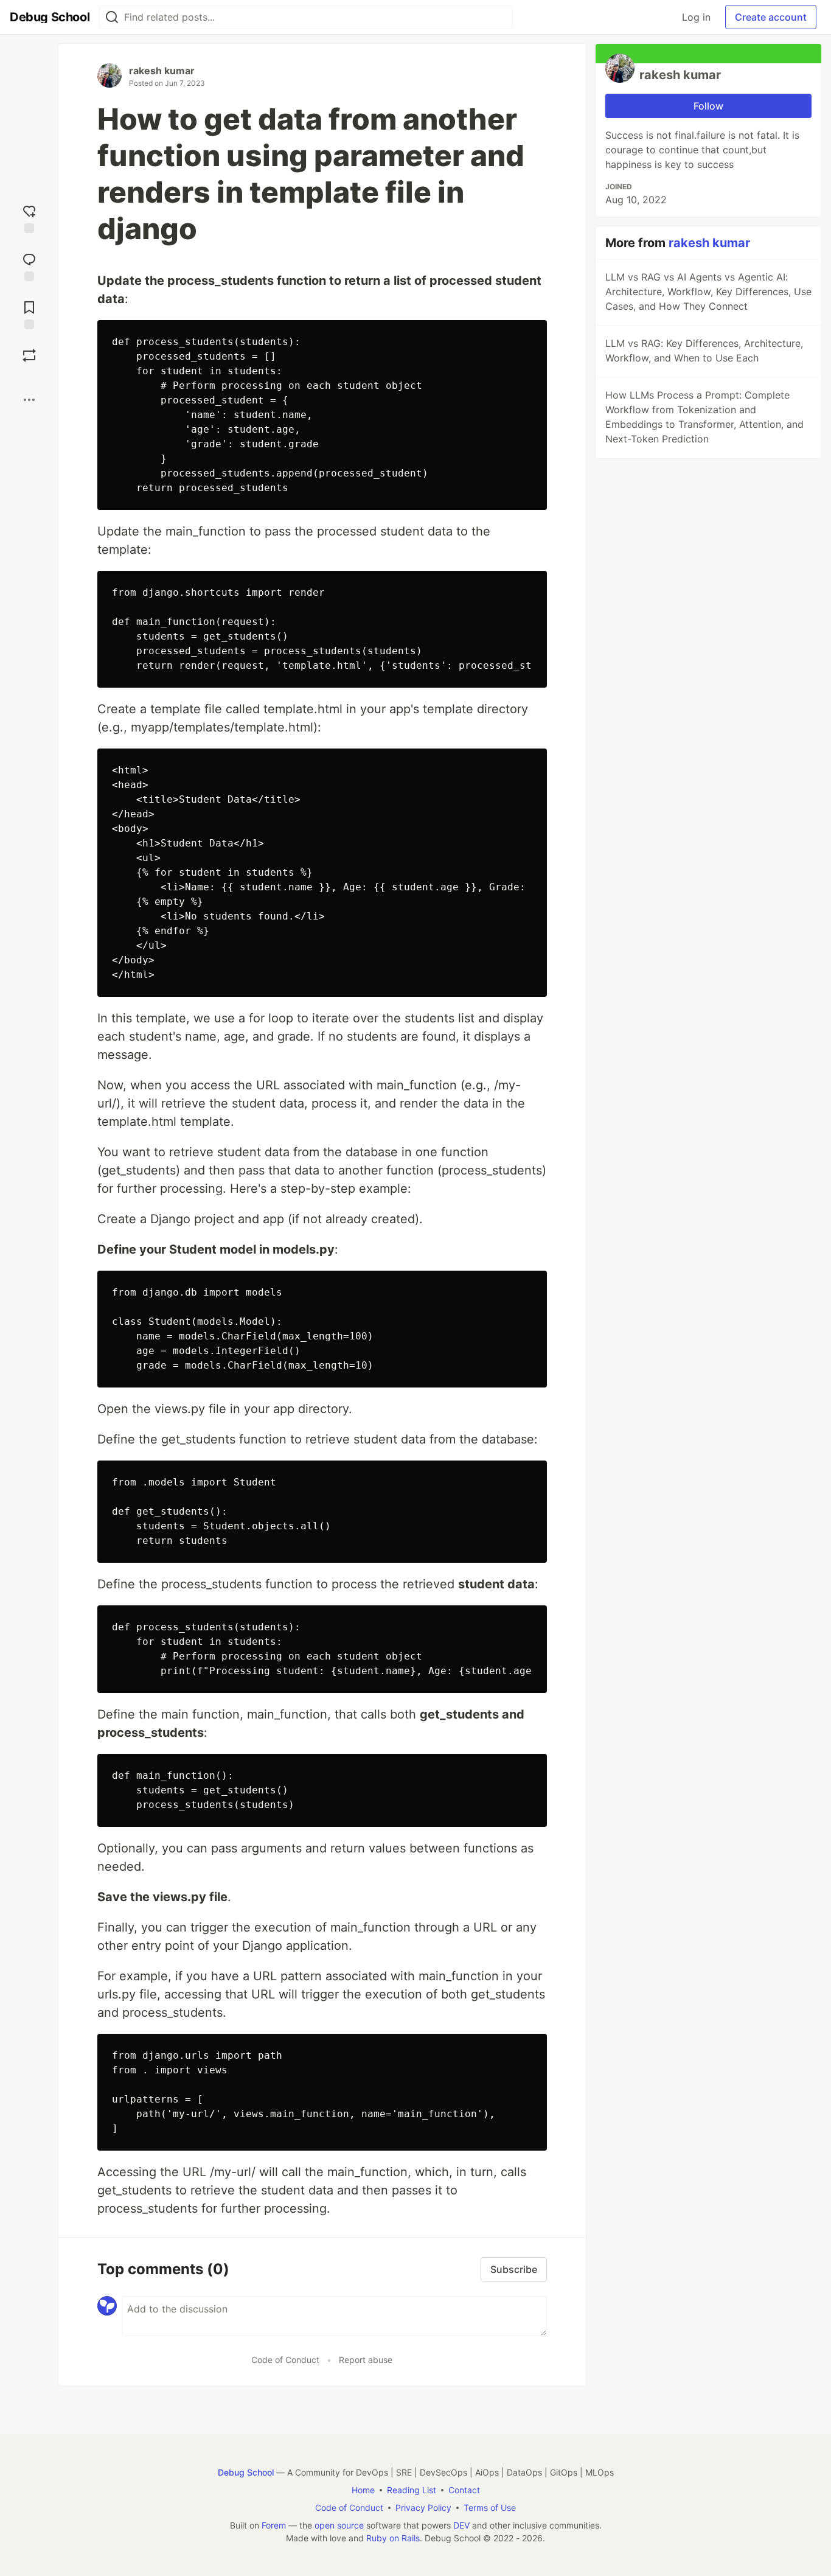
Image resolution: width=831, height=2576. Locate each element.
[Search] (112, 17)
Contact (464, 2490)
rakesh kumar (162, 71)
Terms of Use (490, 2508)
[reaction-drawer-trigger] (29, 218)
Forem (274, 2525)
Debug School (246, 2472)
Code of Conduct (285, 2360)
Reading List (412, 2490)
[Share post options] (29, 400)
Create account (771, 17)
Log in (696, 17)
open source (339, 2525)
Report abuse (366, 2360)
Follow (708, 106)
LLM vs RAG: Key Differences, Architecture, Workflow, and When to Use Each (704, 351)
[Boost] (29, 355)
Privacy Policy (423, 2508)
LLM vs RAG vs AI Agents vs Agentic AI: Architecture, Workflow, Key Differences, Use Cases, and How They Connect (708, 291)
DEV (461, 2525)
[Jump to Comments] (29, 266)
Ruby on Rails (393, 2538)
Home (363, 2490)
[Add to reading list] (29, 314)
